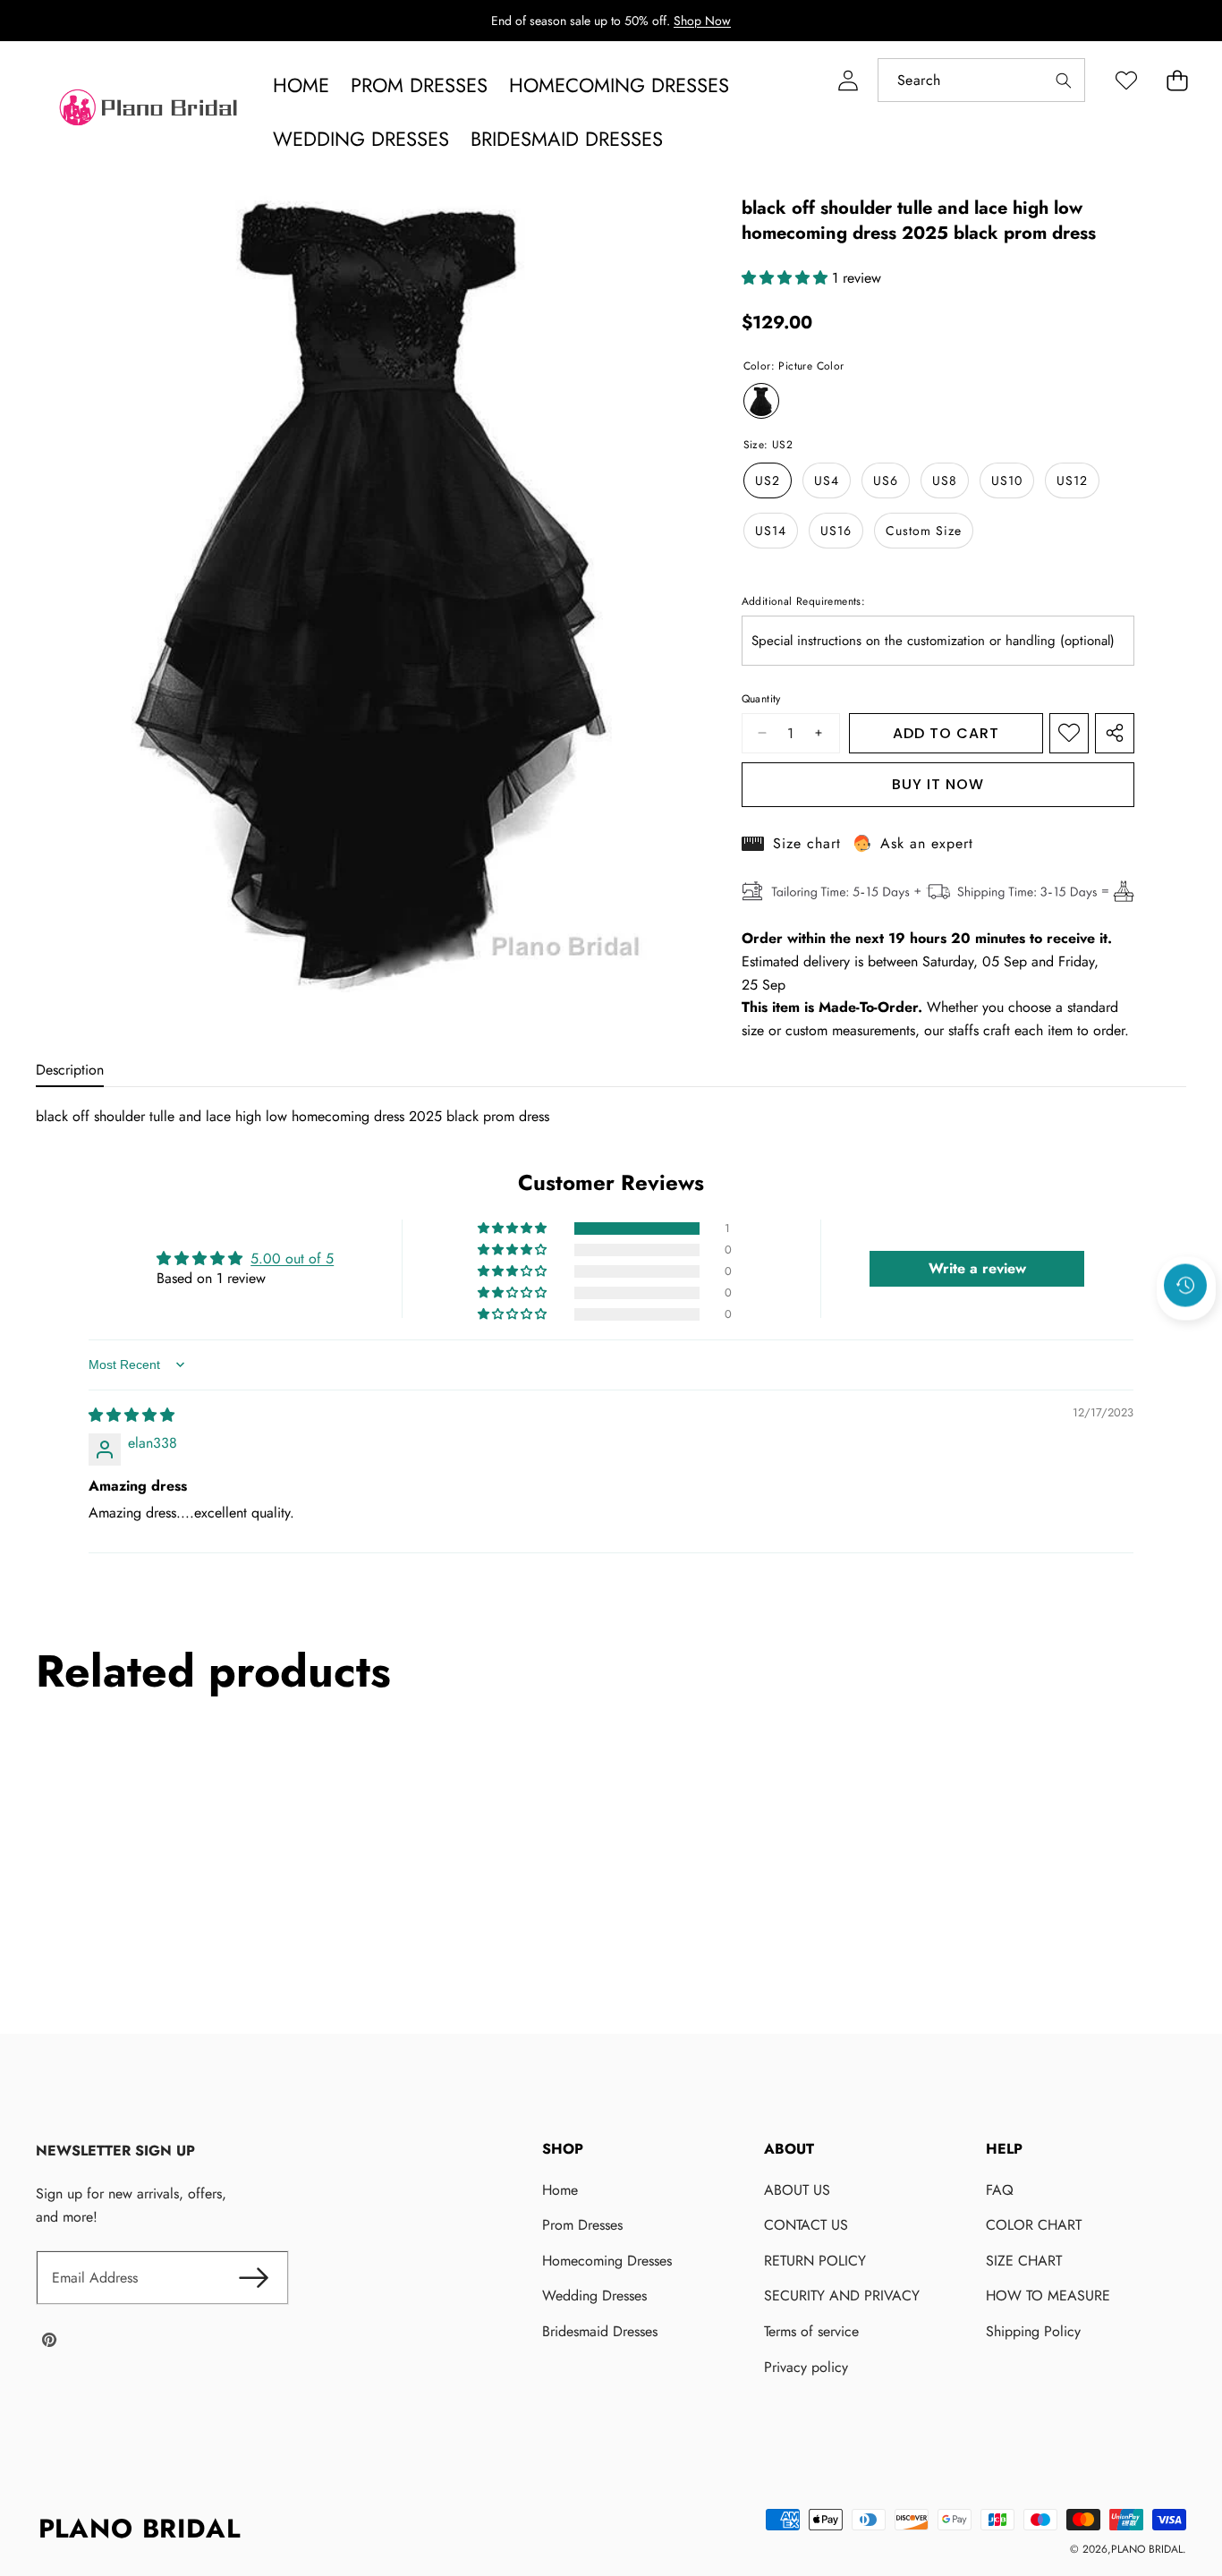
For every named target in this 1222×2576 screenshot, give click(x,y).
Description (70, 1070)
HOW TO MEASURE (1048, 2295)
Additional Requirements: (804, 601)
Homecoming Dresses (607, 2261)
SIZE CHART (1024, 2261)
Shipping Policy (1033, 2331)
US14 (771, 531)
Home (560, 2190)
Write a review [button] (977, 1268)
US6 (886, 480)
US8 (945, 480)
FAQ (1000, 2190)
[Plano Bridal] (150, 112)
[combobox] (981, 80)
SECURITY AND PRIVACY (842, 2295)
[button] (1177, 80)
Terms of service (811, 2331)
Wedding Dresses (594, 2295)
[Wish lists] (1126, 80)
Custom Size (924, 531)
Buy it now (938, 784)
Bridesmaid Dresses (600, 2331)
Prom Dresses (582, 2225)
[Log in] (848, 80)
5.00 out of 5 (292, 1258)
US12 (1072, 480)
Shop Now (702, 21)
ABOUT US (797, 2190)
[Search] (1063, 80)
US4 (827, 480)
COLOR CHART (1034, 2225)
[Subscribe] (253, 2278)
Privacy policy (806, 2367)
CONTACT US (806, 2225)
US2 (768, 480)
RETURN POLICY (815, 2261)
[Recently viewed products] (1185, 1285)
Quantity (761, 699)
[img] (132, 1415)
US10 (1007, 480)
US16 (836, 531)
